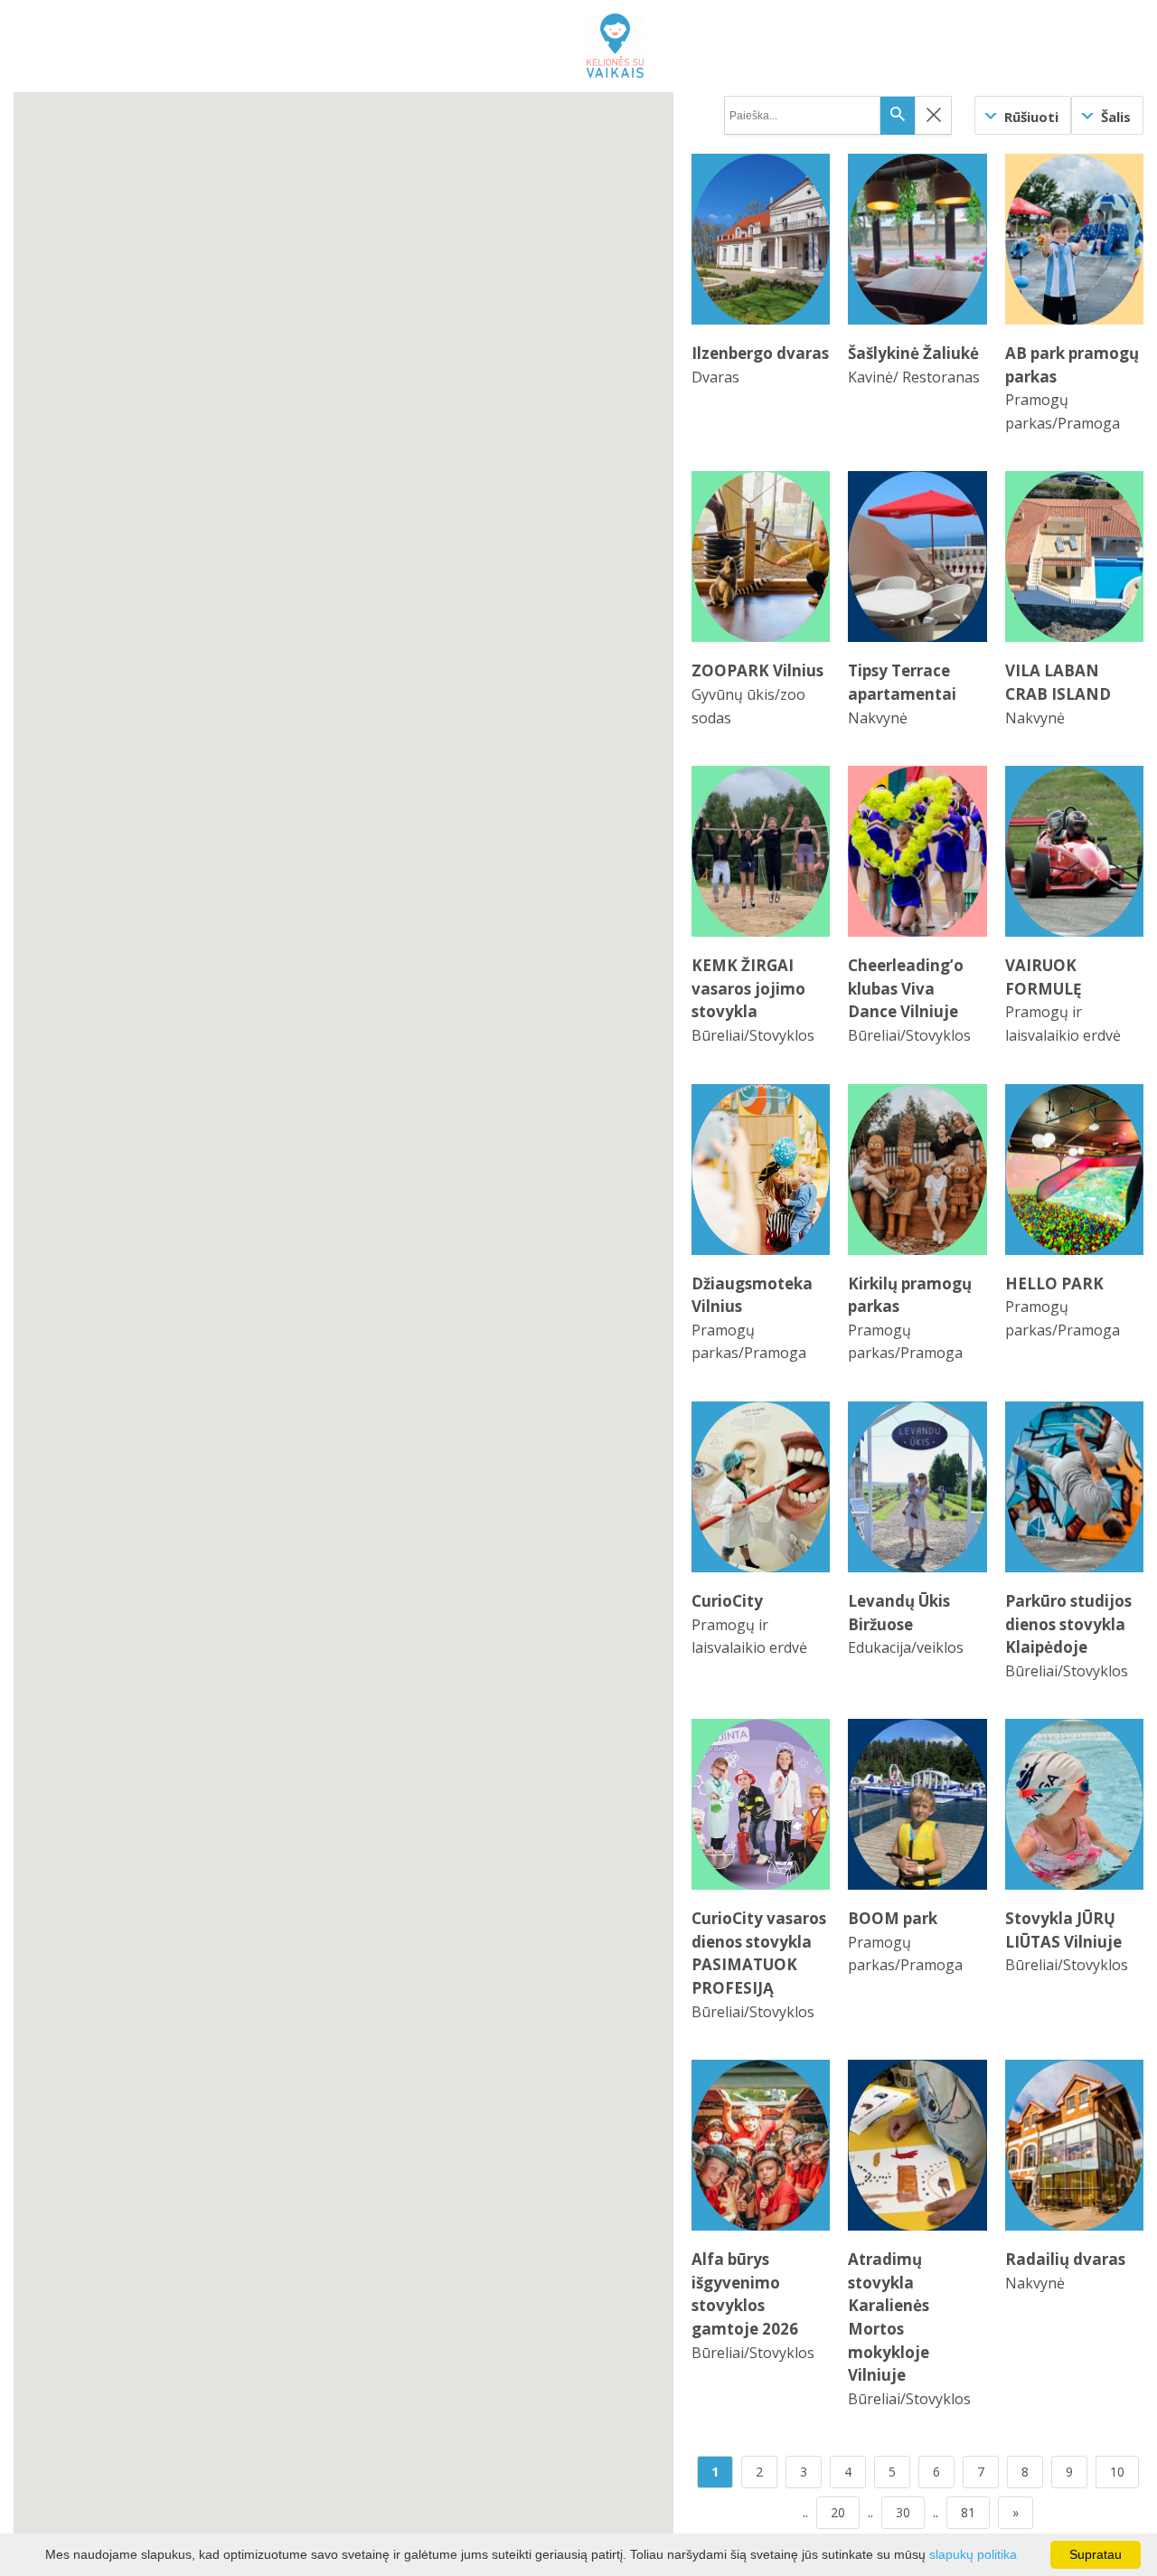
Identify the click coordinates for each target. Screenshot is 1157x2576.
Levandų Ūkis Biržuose (899, 1613)
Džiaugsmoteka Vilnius (752, 1295)
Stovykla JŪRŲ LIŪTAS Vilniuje (1063, 1930)
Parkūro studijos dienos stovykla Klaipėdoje (1068, 1624)
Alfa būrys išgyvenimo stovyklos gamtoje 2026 (745, 2294)
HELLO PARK (1054, 1283)
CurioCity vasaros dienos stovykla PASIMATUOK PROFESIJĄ (759, 1953)
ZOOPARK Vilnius (757, 670)
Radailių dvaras (1065, 2259)
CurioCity (727, 1601)
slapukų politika (973, 2554)
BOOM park (893, 1918)
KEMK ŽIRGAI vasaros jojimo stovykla (748, 988)
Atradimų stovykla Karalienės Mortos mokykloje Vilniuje (889, 2317)
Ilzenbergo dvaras (760, 353)
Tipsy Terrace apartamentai (902, 682)
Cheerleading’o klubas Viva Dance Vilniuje (906, 988)
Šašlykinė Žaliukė (913, 353)
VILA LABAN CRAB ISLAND (1058, 682)
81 (968, 2512)
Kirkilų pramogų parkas (910, 1295)
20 (838, 2512)
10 (1117, 2472)
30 (903, 2512)
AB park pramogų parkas (1072, 365)
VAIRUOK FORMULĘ (1044, 977)
